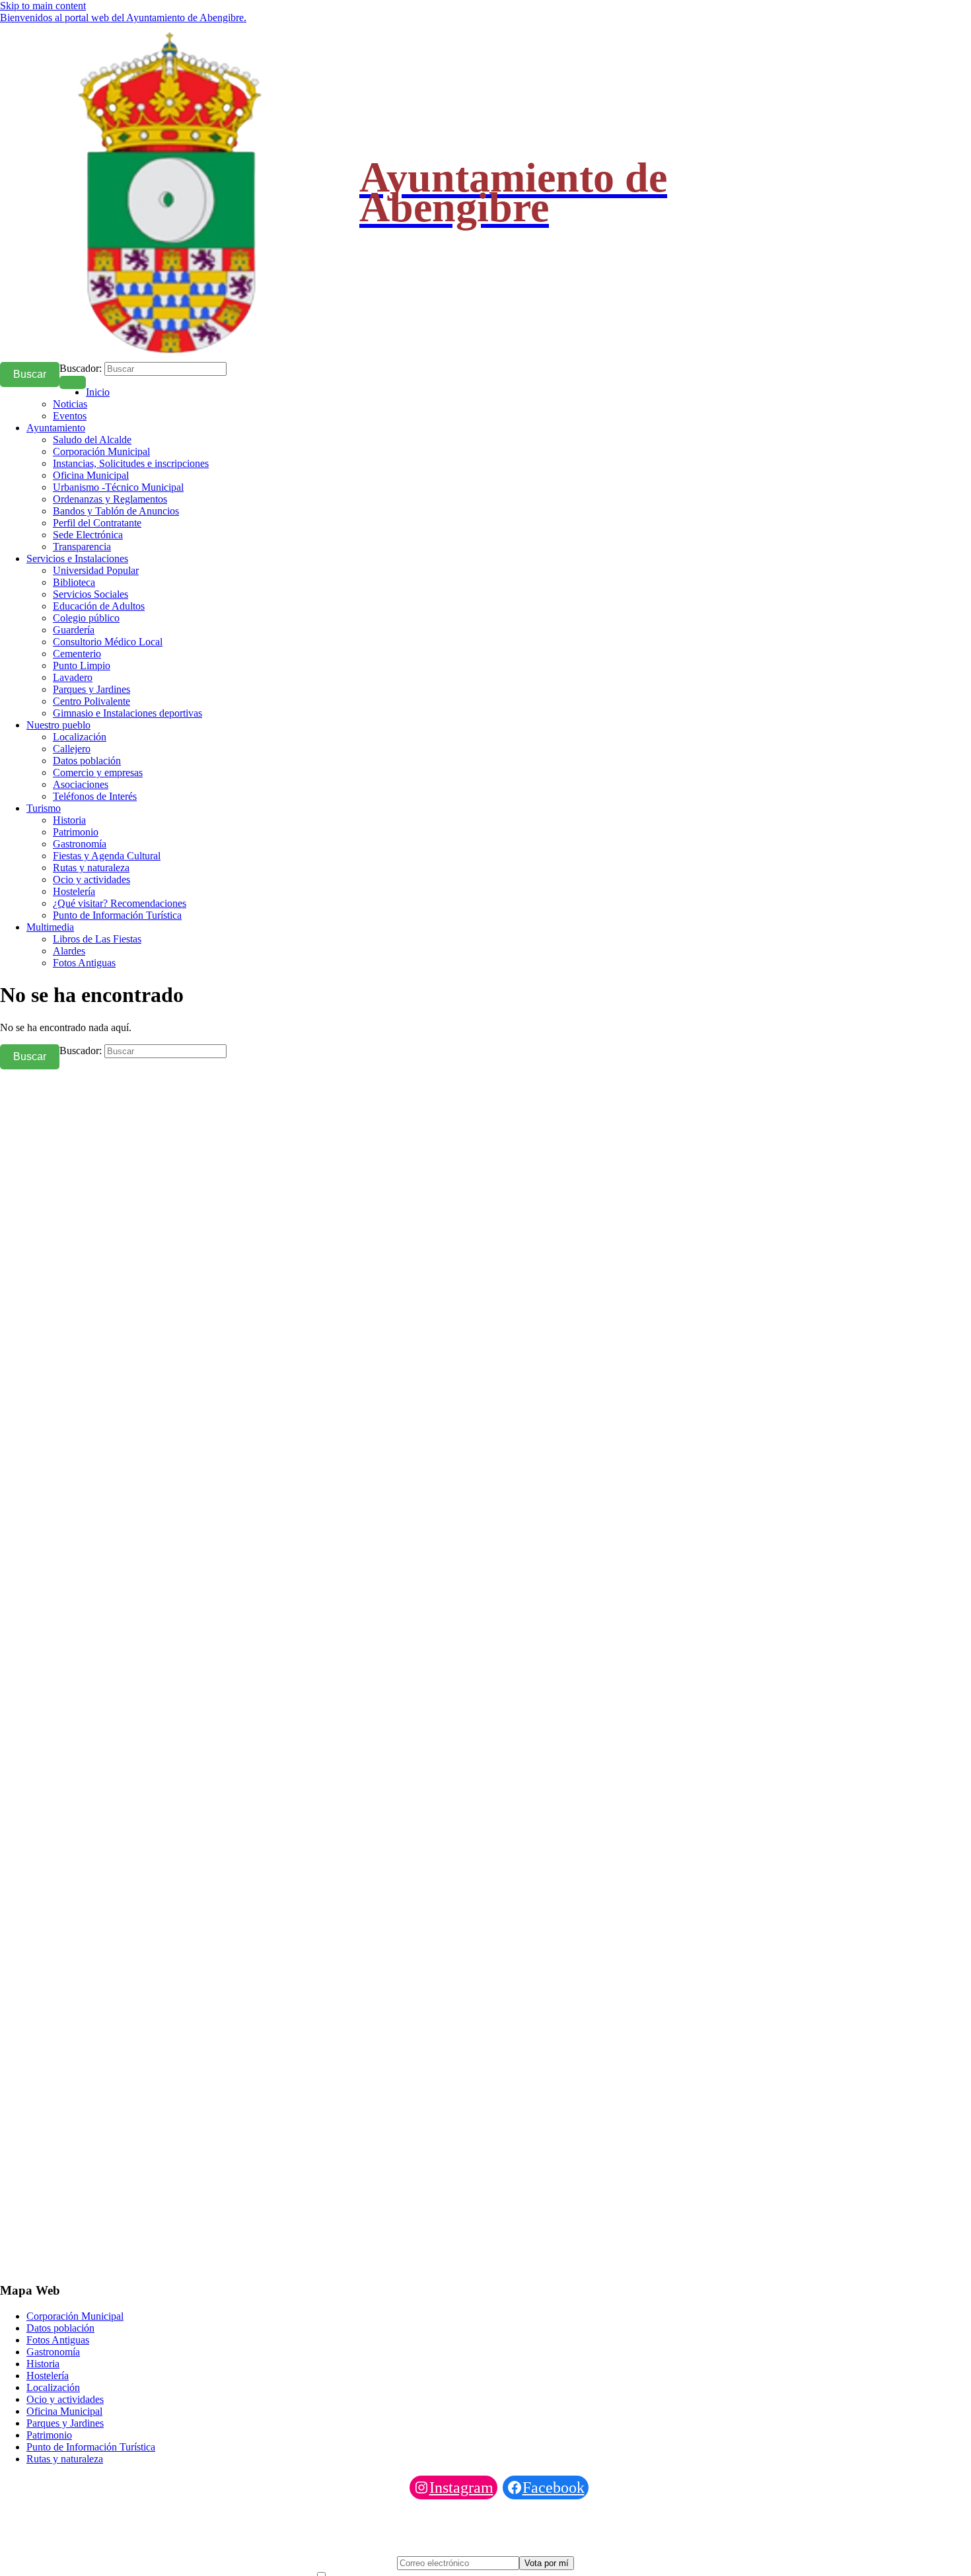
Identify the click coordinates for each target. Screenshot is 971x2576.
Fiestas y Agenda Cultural (107, 856)
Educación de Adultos (99, 606)
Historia (69, 820)
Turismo (44, 808)
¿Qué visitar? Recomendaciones (120, 903)
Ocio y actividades (91, 879)
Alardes (69, 951)
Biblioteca (74, 582)
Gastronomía (80, 844)
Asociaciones (81, 784)
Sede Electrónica (88, 535)
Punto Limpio (82, 665)
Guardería (74, 630)
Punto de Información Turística (117, 915)
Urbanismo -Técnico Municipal (118, 487)
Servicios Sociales (90, 594)
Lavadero (73, 677)
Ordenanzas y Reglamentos (110, 499)
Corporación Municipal (101, 451)
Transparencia (82, 547)
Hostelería (74, 891)
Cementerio (77, 654)
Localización (80, 737)
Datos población (87, 761)
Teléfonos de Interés (95, 796)
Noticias (70, 404)
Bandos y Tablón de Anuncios (116, 511)
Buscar (30, 374)
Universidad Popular (96, 570)
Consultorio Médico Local (108, 642)
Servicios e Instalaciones (77, 558)
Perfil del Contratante (97, 523)
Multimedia (50, 927)
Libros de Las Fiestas (97, 939)
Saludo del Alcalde (92, 440)
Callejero (72, 749)
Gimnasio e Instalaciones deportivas (127, 713)
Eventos (70, 416)
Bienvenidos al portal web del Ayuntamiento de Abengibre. (123, 18)
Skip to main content (43, 6)
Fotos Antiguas (84, 963)
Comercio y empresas (98, 772)
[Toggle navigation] (73, 382)
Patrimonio (76, 832)
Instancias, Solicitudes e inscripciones (131, 463)
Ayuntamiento (56, 428)
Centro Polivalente (91, 701)
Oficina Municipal (91, 475)
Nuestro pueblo (58, 725)
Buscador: (81, 368)
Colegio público (86, 618)
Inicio (98, 392)
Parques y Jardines (91, 689)
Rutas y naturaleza (91, 868)
